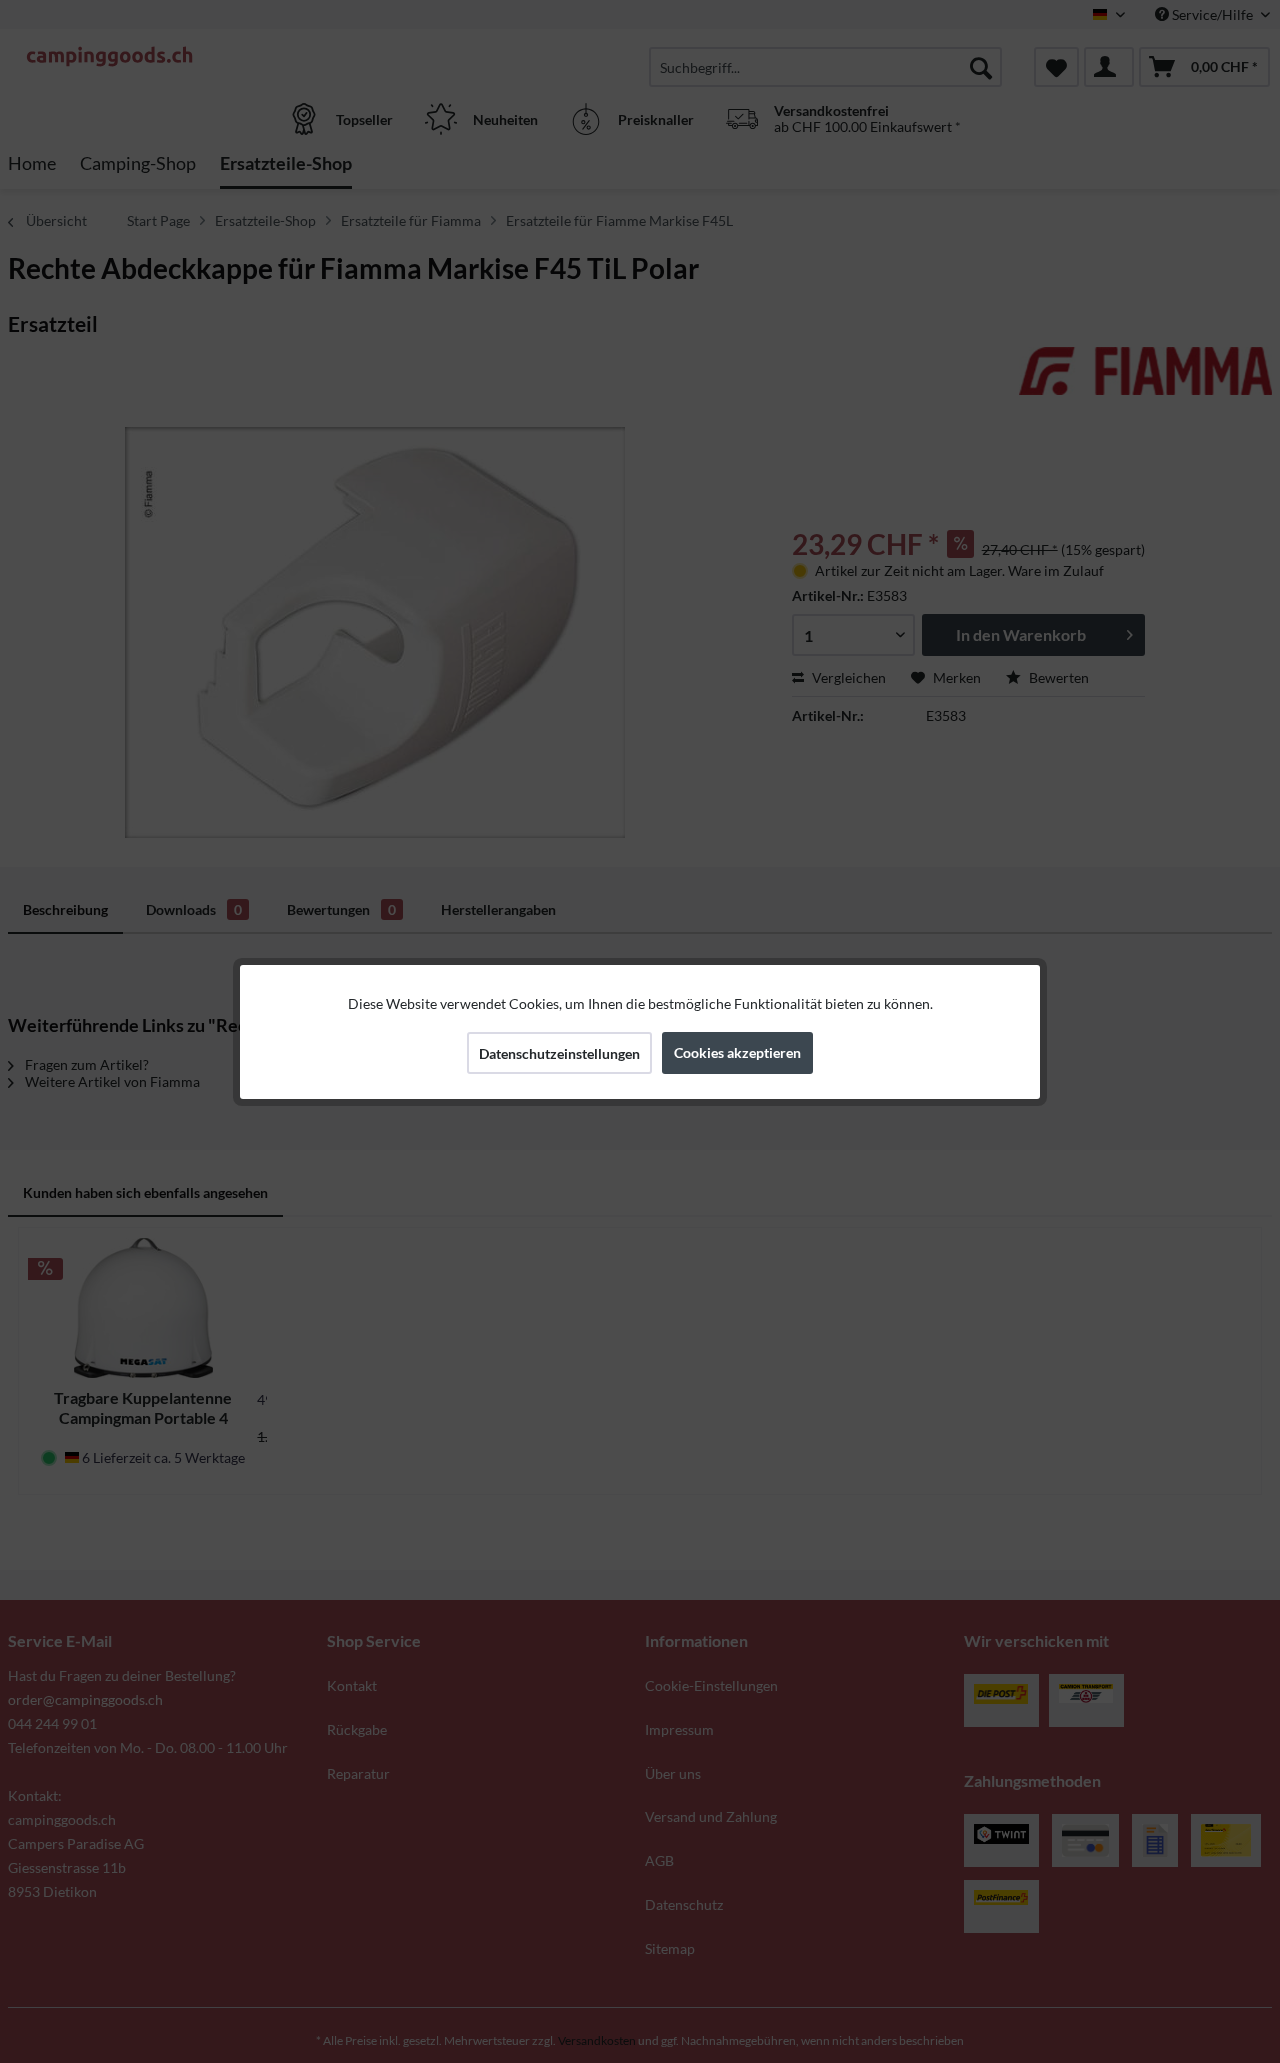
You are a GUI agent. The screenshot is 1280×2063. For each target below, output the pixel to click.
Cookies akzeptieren (737, 1052)
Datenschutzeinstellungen (559, 1053)
